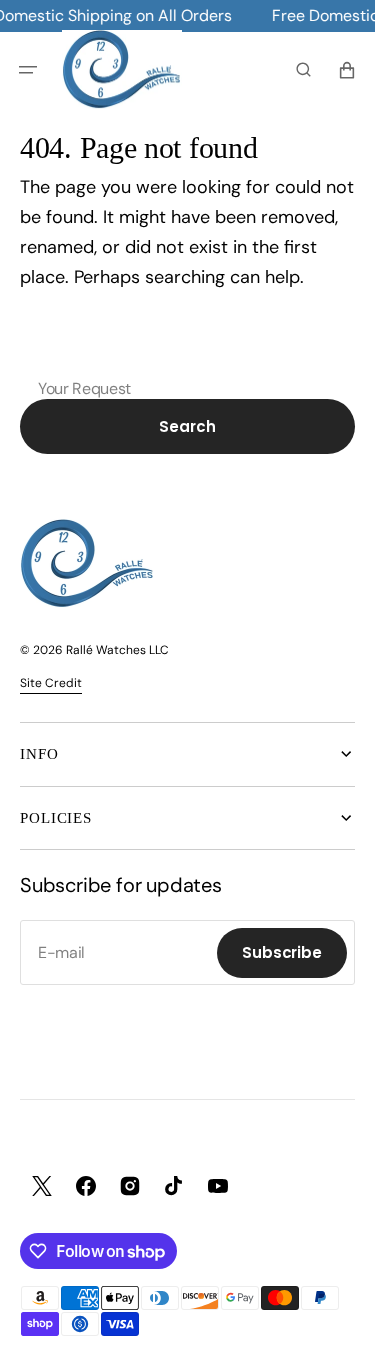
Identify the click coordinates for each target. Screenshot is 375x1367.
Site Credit (51, 683)
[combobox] (187, 356)
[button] (28, 70)
